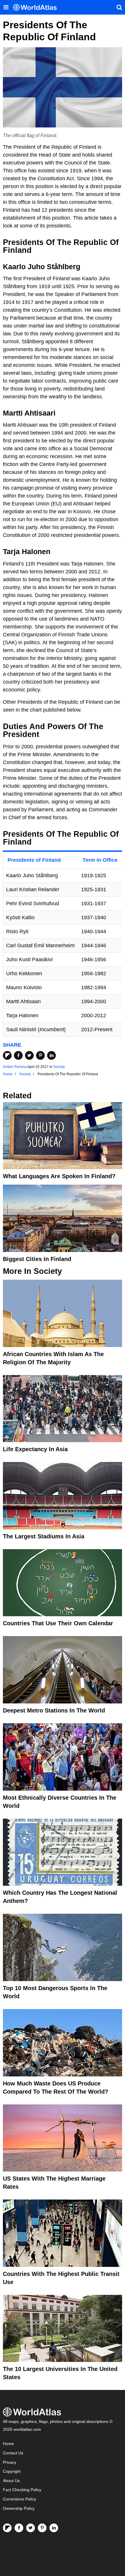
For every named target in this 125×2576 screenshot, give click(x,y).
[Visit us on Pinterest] (42, 2528)
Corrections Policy (19, 2499)
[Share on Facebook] (18, 1055)
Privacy (10, 2462)
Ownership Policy (19, 2508)
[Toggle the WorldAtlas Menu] (6, 7)
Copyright (12, 2471)
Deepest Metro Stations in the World (54, 1710)
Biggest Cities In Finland (37, 1259)
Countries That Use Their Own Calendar (58, 1623)
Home (8, 2444)
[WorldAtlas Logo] (37, 7)
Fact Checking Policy (22, 2490)
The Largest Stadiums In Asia (44, 1536)
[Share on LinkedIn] (51, 1055)
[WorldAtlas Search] (119, 7)
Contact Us (13, 2453)
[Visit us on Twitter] (31, 2528)
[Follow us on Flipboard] (7, 2528)
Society (59, 1067)
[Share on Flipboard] (7, 1055)
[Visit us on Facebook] (19, 2528)
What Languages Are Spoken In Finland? (59, 1176)
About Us (11, 2481)
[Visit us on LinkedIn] (54, 2528)
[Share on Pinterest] (40, 1055)
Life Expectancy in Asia (35, 1449)
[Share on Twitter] (29, 1055)
